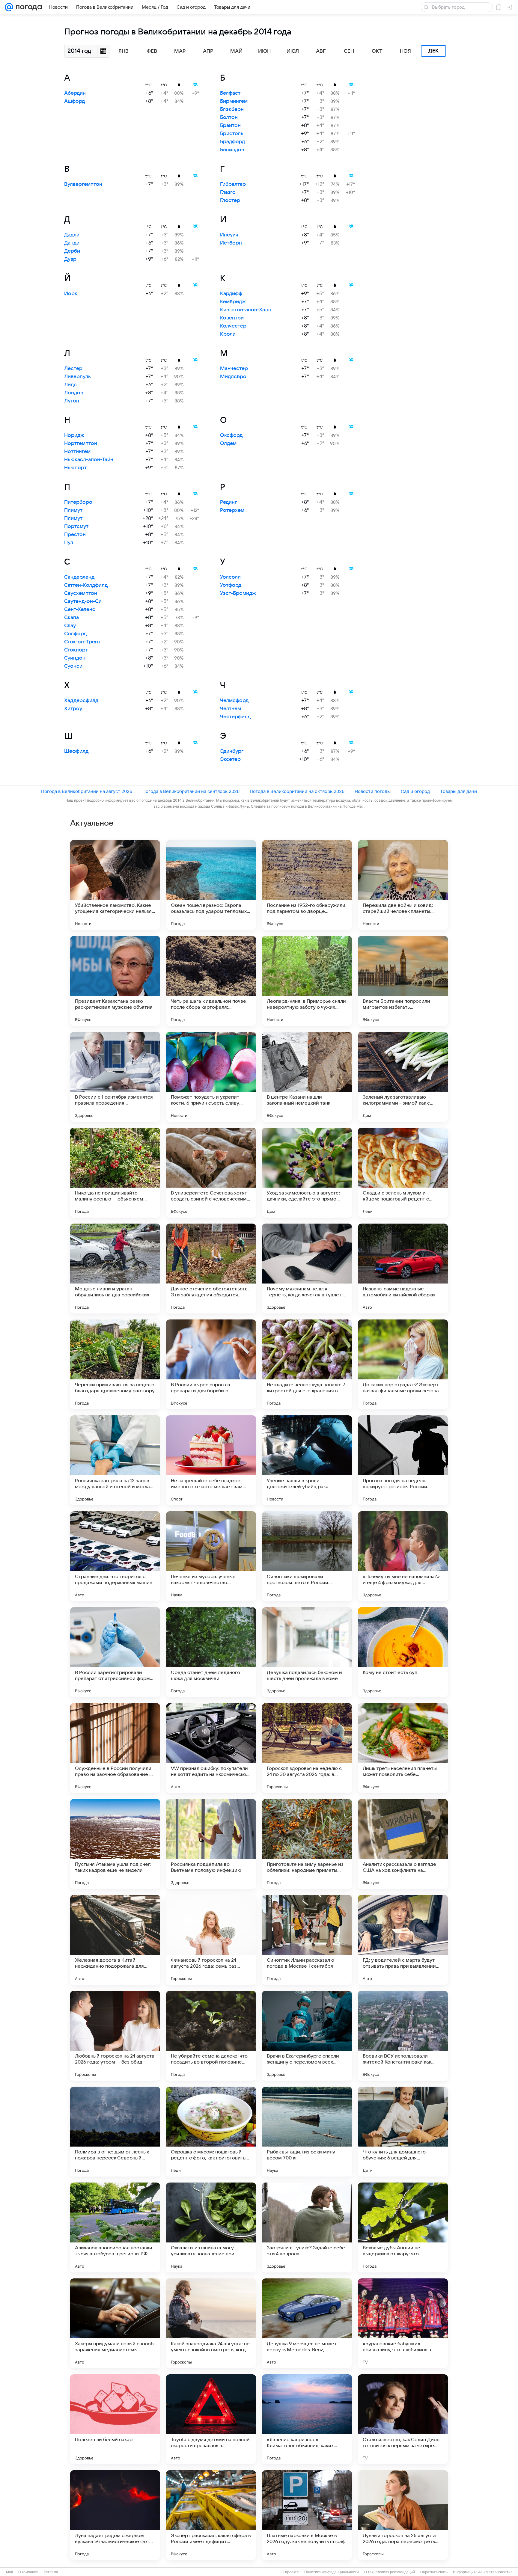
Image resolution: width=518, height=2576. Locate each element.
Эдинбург (232, 751)
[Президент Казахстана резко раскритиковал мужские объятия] (115, 981)
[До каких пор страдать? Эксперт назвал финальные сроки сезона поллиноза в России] (403, 1364)
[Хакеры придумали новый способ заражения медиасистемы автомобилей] (115, 2323)
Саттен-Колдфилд (86, 585)
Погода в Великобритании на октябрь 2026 (297, 791)
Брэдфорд (232, 142)
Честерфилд (235, 717)
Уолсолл (230, 577)
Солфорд (75, 634)
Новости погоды (373, 791)
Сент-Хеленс (80, 610)
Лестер (73, 369)
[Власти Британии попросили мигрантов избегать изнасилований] (403, 981)
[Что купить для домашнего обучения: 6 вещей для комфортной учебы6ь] (403, 2132)
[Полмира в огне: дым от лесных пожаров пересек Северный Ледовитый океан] (115, 2132)
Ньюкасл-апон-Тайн (89, 460)
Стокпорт (76, 650)
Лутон (72, 401)
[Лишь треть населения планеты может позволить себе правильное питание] (403, 1748)
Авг (321, 51)
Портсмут (76, 527)
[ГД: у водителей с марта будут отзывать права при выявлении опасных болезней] (403, 1940)
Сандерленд (79, 577)
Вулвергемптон (83, 184)
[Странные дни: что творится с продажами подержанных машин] (115, 1556)
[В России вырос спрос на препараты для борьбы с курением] (211, 1364)
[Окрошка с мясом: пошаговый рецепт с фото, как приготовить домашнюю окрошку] (211, 2132)
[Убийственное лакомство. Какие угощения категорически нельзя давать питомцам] (115, 885)
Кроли (228, 334)
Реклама (51, 2572)
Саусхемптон (81, 593)
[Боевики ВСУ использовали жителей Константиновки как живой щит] (403, 2036)
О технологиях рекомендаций (390, 2572)
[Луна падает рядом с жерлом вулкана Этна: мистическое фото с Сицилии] (115, 2515)
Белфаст (230, 93)
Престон (75, 535)
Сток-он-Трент (82, 642)
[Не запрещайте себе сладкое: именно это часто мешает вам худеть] (211, 1460)
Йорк (71, 294)
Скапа (71, 618)
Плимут (73, 510)
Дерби (72, 251)
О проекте (290, 2572)
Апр (208, 51)
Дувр (70, 259)
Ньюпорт (75, 468)
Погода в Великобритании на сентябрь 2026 (191, 791)
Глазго (228, 192)
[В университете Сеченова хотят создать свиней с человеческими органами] (211, 1173)
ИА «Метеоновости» (495, 2572)
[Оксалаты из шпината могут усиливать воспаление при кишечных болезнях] (211, 2227)
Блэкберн (232, 109)
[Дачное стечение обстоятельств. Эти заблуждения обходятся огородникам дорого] (211, 1269)
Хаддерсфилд (81, 701)
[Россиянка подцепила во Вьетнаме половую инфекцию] (211, 1844)
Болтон (229, 117)
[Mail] (9, 7)
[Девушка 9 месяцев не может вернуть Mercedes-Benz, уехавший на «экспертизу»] (307, 2323)
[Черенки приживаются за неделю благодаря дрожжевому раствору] (115, 1364)
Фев (152, 51)
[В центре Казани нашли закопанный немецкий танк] (307, 1077)
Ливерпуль (77, 377)
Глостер (230, 200)
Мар (180, 51)
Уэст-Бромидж (238, 593)
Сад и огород (415, 791)
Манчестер (234, 369)
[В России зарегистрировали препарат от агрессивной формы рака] (115, 1652)
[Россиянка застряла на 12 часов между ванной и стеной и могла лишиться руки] (115, 1460)
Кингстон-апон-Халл (246, 310)
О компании (28, 2572)
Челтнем (231, 709)
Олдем (228, 444)
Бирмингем (234, 101)
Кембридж (233, 302)
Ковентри (232, 318)
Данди (72, 243)
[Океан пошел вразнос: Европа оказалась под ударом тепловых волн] (211, 885)
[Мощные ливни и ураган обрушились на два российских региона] (115, 1269)
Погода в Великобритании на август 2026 (87, 791)
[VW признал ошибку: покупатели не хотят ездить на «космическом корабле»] (211, 1748)
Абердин (75, 93)
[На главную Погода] (28, 7)
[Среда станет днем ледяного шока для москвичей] (211, 1652)
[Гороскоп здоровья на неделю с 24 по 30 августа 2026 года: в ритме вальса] (307, 1748)
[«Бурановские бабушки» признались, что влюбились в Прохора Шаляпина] (403, 2323)
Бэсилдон (232, 150)
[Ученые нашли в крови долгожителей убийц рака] (307, 1460)
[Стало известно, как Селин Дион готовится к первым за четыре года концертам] (403, 2419)
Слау (70, 626)
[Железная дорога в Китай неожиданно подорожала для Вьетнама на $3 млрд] (115, 1940)
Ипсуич (229, 235)
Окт (377, 51)
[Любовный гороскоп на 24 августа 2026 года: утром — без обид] (115, 2036)
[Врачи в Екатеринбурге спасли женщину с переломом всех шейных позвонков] (307, 2036)
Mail (9, 2572)
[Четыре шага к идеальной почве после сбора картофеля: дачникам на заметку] (211, 981)
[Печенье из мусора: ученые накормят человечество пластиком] (211, 1556)
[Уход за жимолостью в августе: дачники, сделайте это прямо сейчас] (307, 1173)
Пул (69, 543)
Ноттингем (77, 452)
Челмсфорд (234, 701)
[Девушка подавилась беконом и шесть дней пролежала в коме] (307, 1652)
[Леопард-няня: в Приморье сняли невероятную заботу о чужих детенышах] (307, 981)
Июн (264, 51)
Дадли (72, 235)
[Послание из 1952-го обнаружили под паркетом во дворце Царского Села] (307, 885)
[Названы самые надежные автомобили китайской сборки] (403, 1269)
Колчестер (233, 326)
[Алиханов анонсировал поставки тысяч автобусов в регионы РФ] (115, 2227)
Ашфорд (74, 101)
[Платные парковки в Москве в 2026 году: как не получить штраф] (307, 2515)
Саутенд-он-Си (83, 601)
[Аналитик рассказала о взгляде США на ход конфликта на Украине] (403, 1844)
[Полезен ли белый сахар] (115, 2419)
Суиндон (75, 658)
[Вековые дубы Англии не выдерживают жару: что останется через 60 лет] (403, 2227)
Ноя (405, 51)
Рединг (228, 502)
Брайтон (230, 126)
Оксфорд (231, 435)
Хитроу (73, 709)
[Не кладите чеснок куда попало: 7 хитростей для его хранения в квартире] (307, 1364)
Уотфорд (231, 585)
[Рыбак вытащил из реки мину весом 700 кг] (307, 2132)
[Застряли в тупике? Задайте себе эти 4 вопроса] (307, 2227)
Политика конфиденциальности (332, 2572)
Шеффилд (76, 751)
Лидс (70, 385)
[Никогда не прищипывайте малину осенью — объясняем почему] (115, 1173)
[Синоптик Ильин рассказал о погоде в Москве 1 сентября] (307, 1940)
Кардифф (231, 294)
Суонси (73, 666)
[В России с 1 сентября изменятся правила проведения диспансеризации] (115, 1077)
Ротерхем (232, 510)
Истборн (231, 243)
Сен (349, 51)
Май (236, 51)
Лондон (74, 393)
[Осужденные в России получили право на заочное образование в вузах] (115, 1748)
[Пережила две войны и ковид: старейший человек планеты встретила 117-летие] (403, 885)
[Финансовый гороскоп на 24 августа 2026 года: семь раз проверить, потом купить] (211, 1940)
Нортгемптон (81, 444)
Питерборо (78, 502)
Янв (124, 51)
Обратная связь (434, 2572)
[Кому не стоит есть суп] (403, 1652)
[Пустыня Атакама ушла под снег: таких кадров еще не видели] (115, 1844)
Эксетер (230, 759)
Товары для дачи (458, 791)
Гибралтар (233, 184)
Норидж (74, 435)
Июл (293, 51)
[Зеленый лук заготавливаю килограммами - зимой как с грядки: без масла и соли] (403, 1077)
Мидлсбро (233, 377)
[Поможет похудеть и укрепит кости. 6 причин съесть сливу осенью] (211, 1077)
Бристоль (232, 134)
